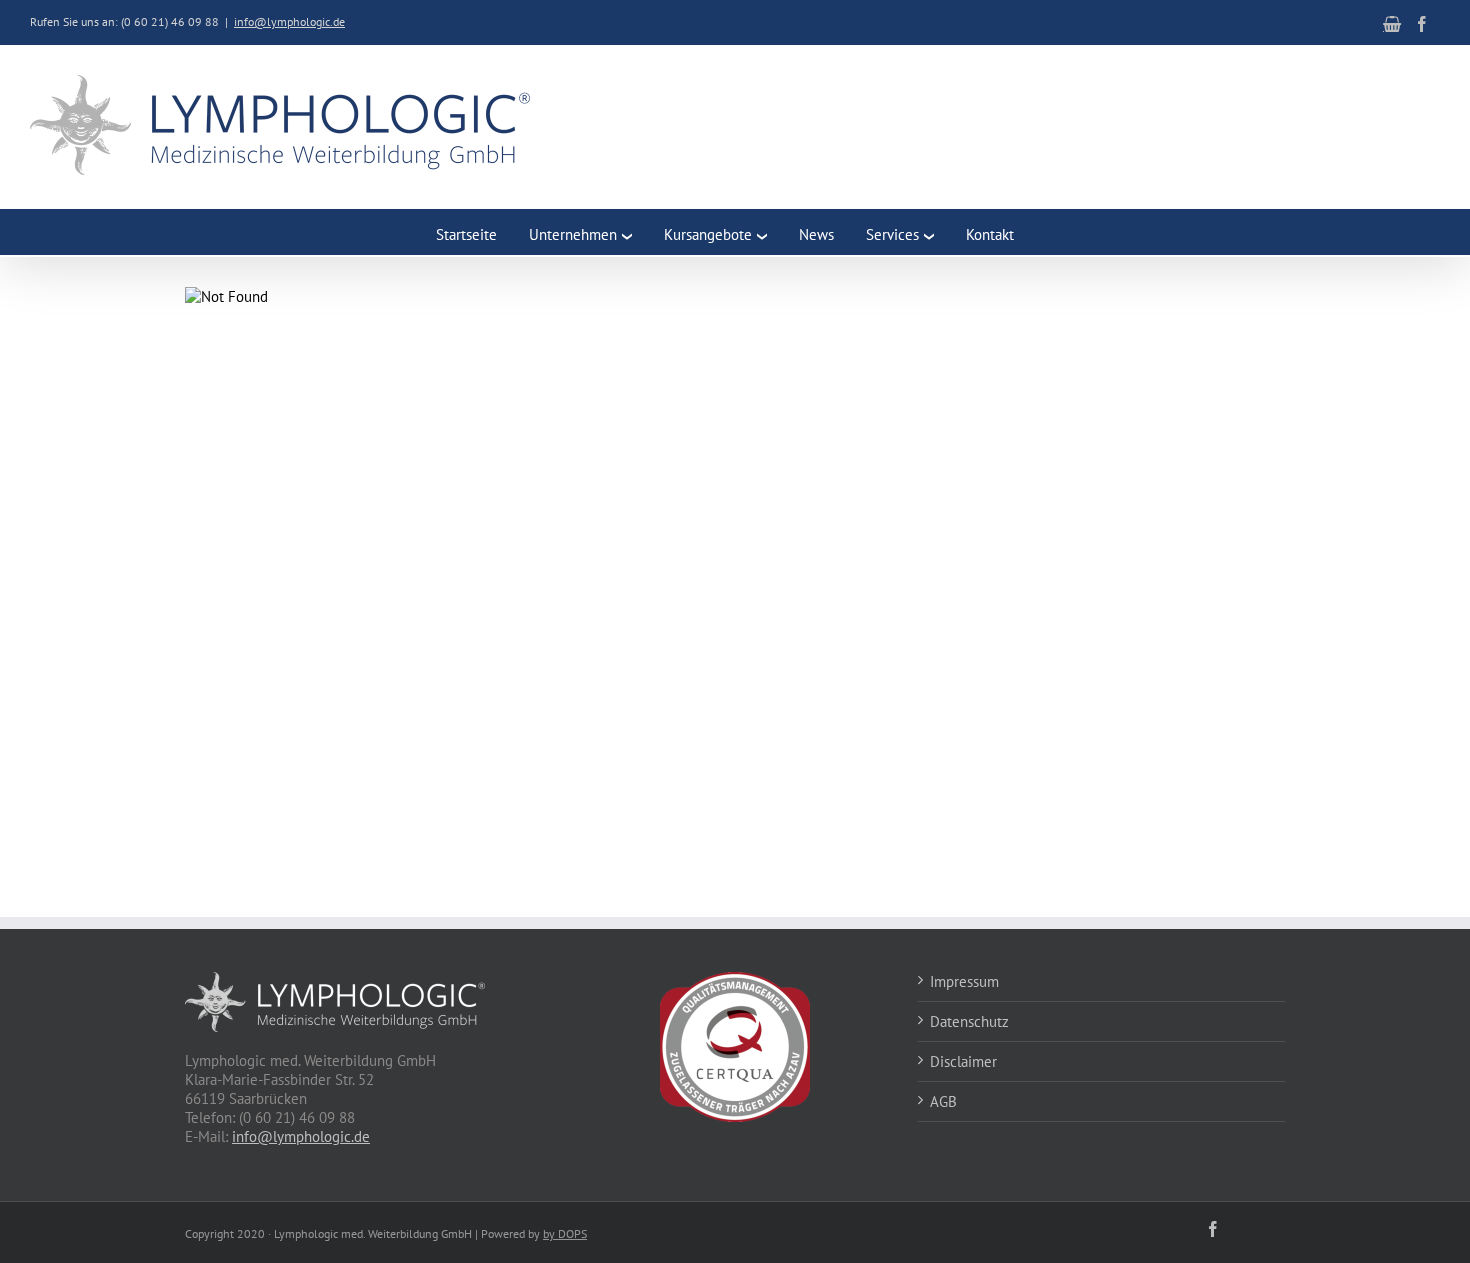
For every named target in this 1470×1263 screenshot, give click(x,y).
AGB (943, 1101)
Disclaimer (963, 1061)
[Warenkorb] (1392, 24)
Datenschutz (969, 1021)
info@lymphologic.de (289, 21)
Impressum (964, 981)
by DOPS (565, 1233)
